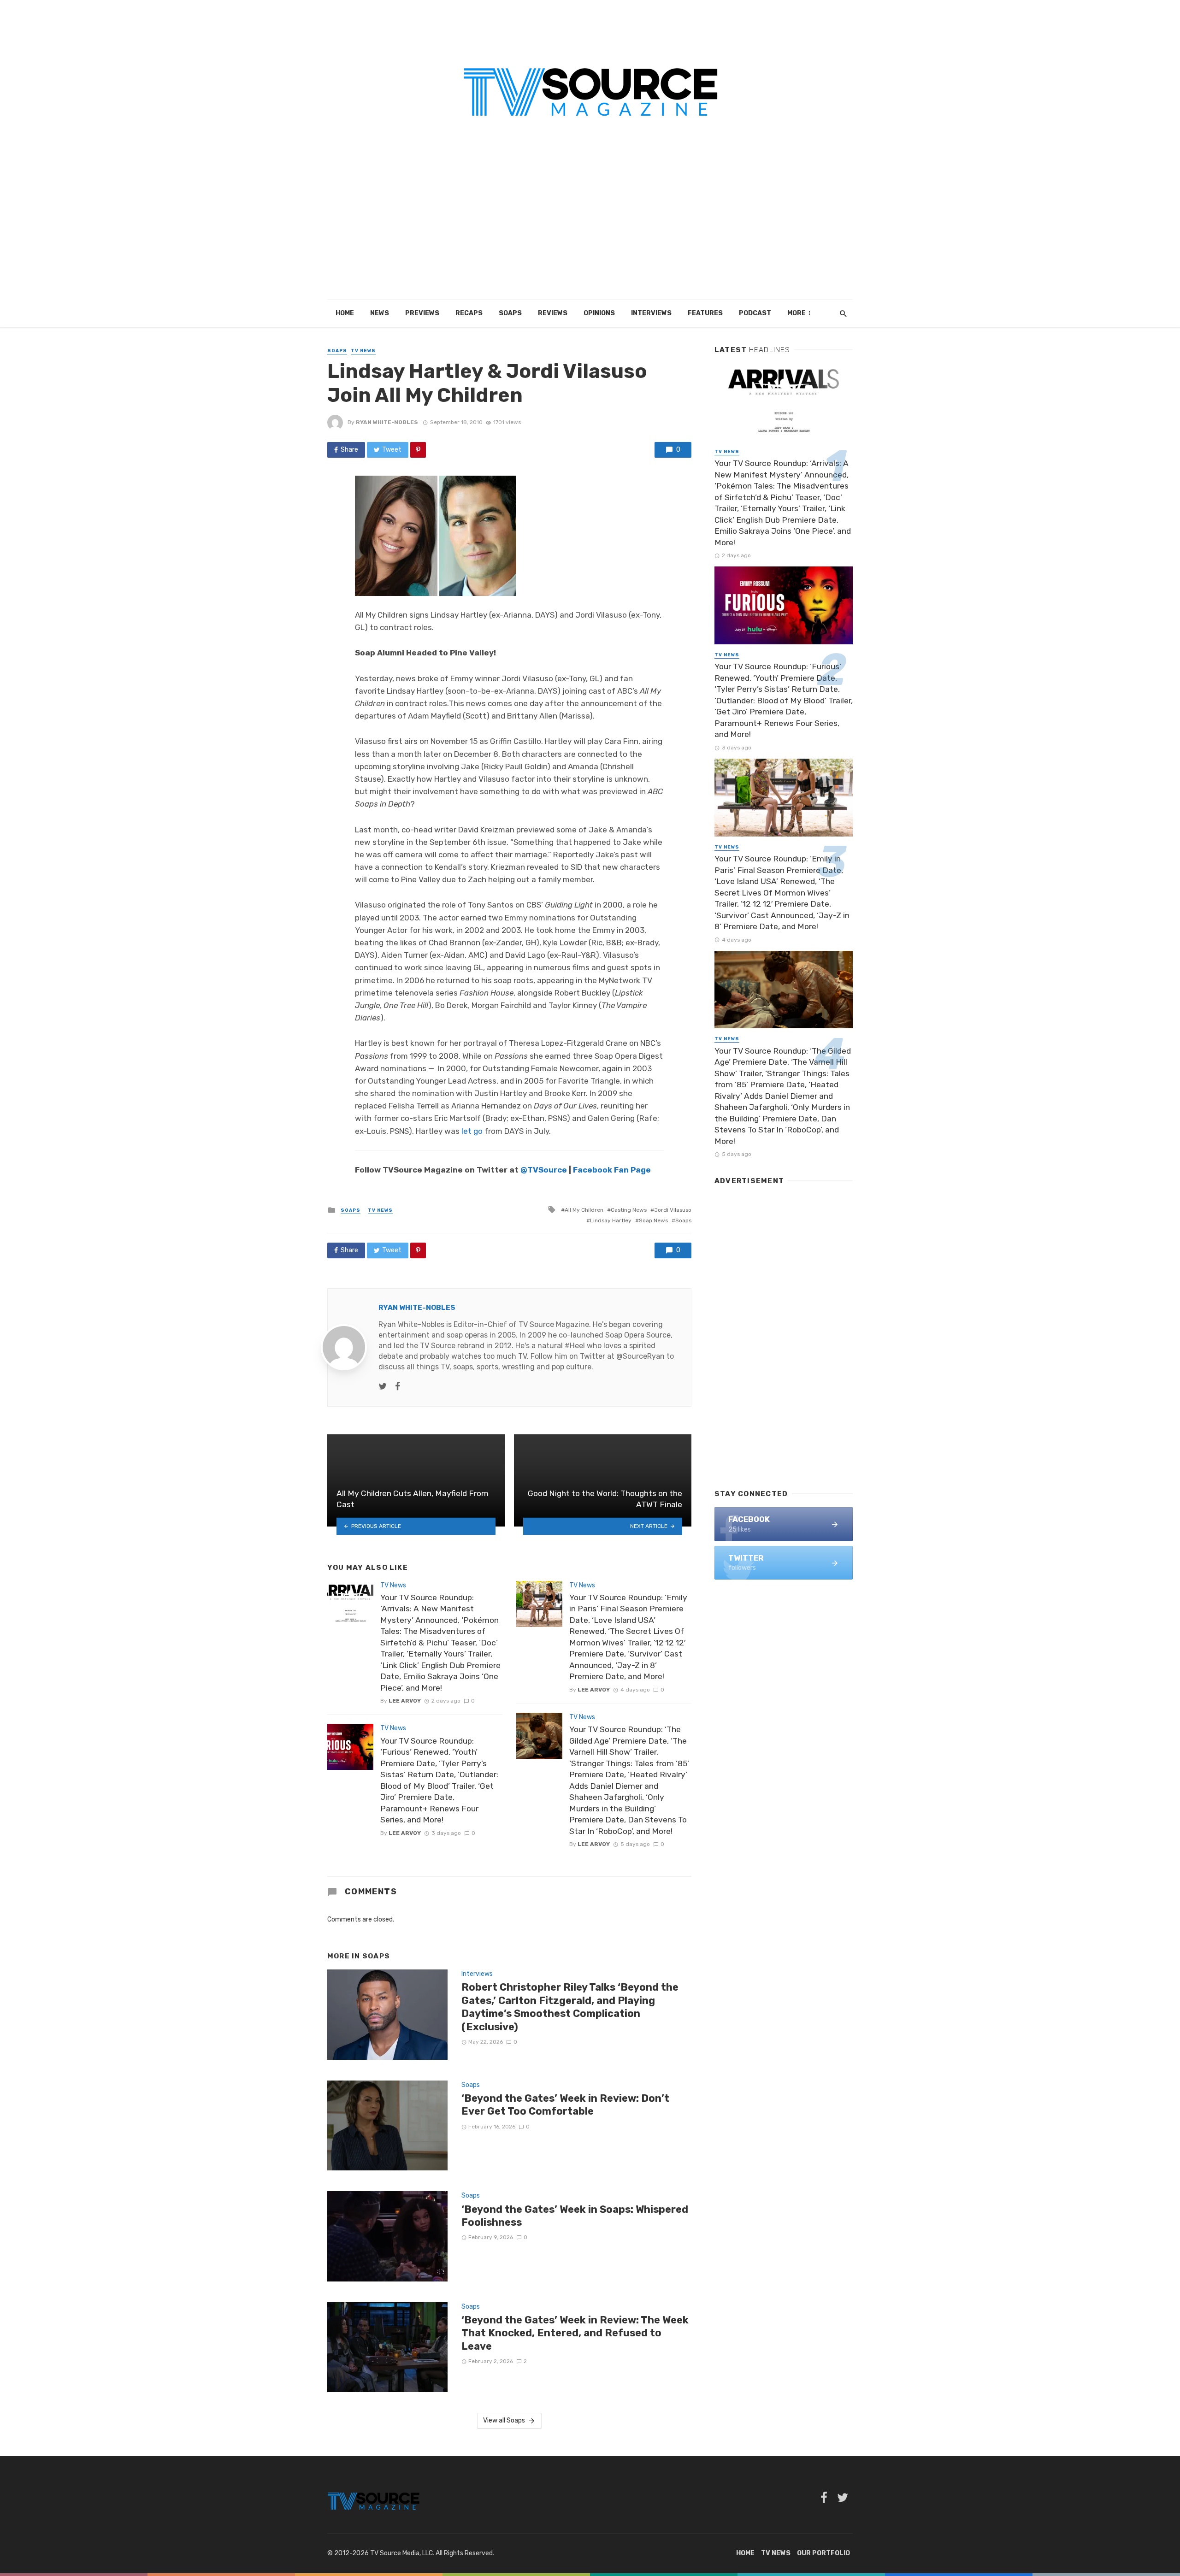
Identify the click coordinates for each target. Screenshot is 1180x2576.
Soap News (653, 1220)
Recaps (469, 313)
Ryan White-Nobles (387, 422)
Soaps (510, 313)
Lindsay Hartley (611, 1220)
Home (345, 313)
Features (705, 313)
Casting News (629, 1210)
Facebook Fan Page (612, 1170)
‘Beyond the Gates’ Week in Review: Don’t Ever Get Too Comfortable (565, 2105)
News (380, 313)
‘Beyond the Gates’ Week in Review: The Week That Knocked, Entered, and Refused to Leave (575, 2333)
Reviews (553, 313)
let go (472, 1131)
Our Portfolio (823, 2553)
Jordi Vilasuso (673, 1210)
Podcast (755, 313)
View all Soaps (504, 2420)
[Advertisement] (590, 230)
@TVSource (544, 1170)
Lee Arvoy (405, 1701)
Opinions (599, 313)
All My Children (584, 1210)
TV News (363, 351)
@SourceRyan (640, 1356)
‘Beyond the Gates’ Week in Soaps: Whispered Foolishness (575, 2216)
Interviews (651, 313)
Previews (422, 313)
